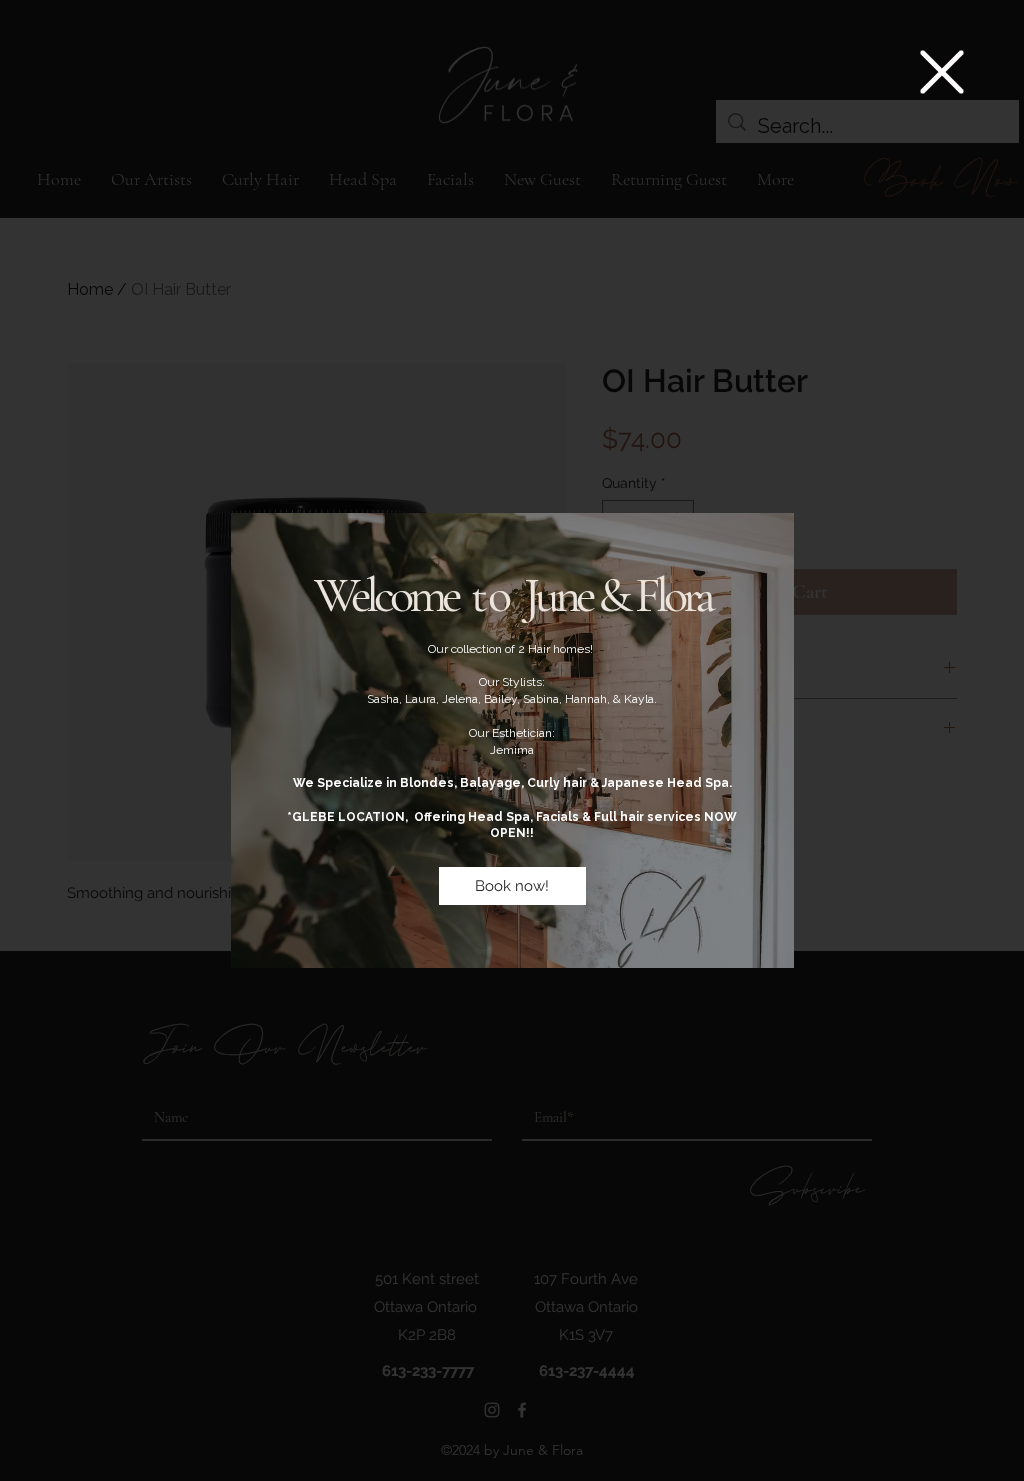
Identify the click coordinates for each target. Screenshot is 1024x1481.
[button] (942, 72)
